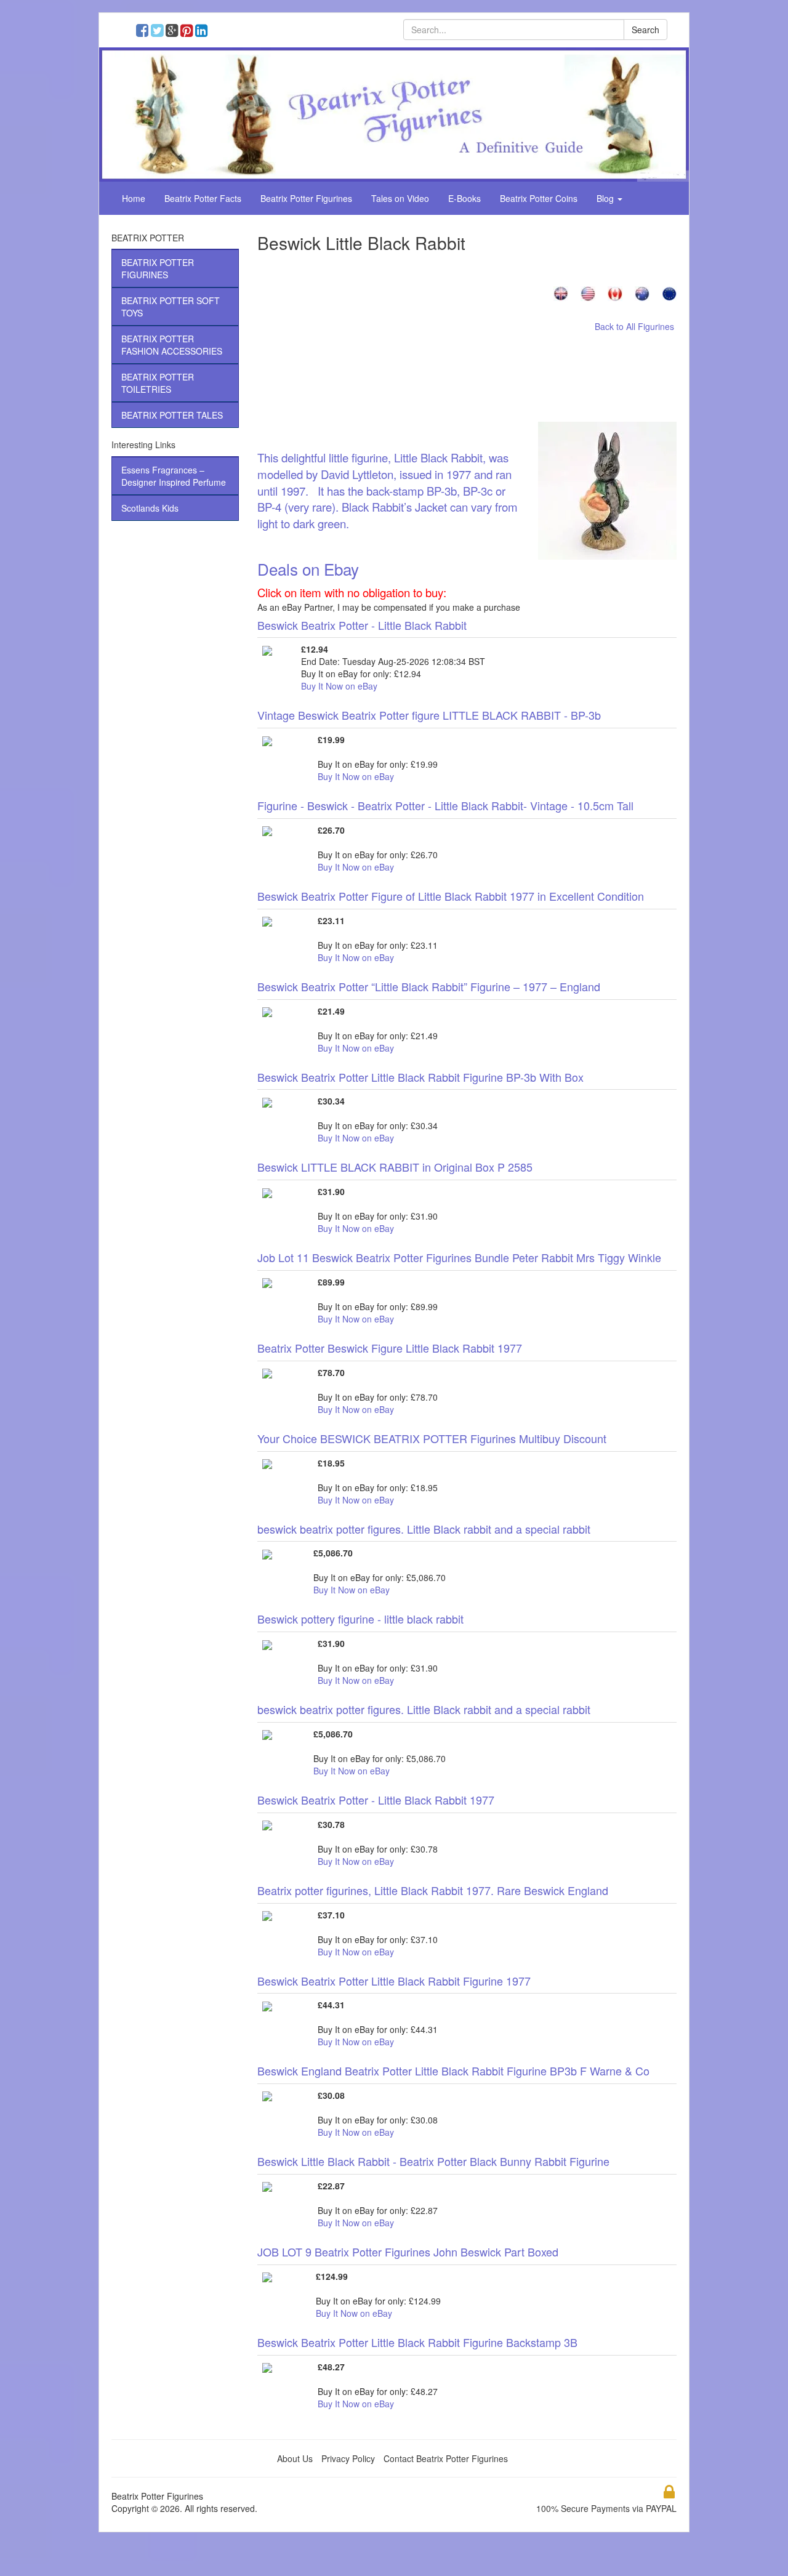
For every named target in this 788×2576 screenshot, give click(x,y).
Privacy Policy (348, 2458)
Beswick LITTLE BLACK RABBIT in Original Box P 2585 (395, 1167)
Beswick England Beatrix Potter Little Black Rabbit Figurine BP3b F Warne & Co (453, 2071)
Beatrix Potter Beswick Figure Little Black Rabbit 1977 (390, 1348)
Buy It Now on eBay (339, 686)
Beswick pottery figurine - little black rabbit (360, 1619)
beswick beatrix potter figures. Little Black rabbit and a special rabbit (424, 1529)
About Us (295, 2458)
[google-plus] (175, 32)
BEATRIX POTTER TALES (172, 415)
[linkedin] (203, 32)
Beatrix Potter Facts (203, 198)
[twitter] (160, 32)
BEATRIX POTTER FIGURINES (158, 268)
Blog (606, 198)
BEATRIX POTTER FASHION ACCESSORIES (172, 345)
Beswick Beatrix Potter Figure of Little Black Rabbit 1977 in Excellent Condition (451, 896)
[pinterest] (189, 32)
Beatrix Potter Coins (539, 198)
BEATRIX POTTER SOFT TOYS (171, 307)
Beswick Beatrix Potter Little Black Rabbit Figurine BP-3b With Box (420, 1077)
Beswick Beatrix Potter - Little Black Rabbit (362, 625)
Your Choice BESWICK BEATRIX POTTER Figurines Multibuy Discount (432, 1438)
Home (134, 198)
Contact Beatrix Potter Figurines (446, 2458)
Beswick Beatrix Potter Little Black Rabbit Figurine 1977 (394, 1981)
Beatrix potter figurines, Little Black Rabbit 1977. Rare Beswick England (433, 1890)
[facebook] (145, 32)
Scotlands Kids (150, 508)
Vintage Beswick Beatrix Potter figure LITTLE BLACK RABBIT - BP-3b (429, 715)
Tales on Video (400, 198)
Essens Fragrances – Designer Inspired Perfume (174, 476)
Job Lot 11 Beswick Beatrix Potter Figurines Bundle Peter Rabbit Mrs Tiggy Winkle (459, 1257)
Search (645, 30)
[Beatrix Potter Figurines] (394, 113)
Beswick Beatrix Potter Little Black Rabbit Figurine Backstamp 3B (417, 2342)
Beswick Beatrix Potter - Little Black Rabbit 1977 (376, 1800)
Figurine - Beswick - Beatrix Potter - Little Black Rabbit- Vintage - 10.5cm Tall (445, 805)
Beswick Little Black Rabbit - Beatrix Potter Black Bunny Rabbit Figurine (433, 2161)
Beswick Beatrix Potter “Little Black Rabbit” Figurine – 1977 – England (429, 986)
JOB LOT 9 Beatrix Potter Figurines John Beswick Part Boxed (408, 2252)
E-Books (464, 198)
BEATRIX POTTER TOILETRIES (158, 383)
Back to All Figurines (634, 326)
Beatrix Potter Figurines (306, 198)
